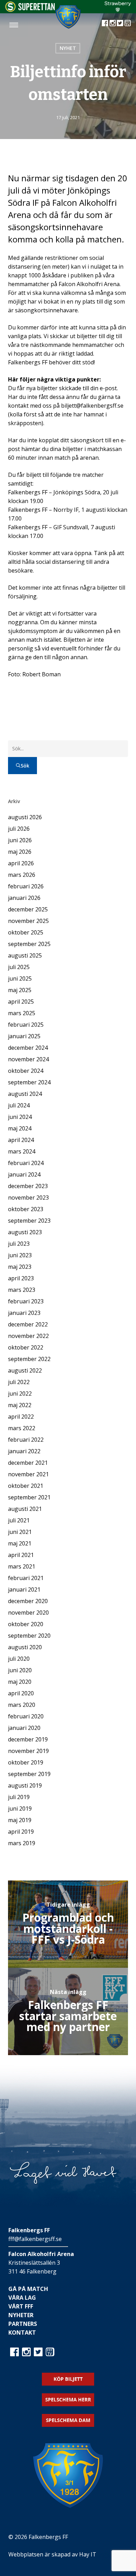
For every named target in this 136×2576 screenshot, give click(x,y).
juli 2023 (19, 1244)
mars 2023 (22, 1290)
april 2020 (21, 1693)
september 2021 (29, 1497)
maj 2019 (20, 1820)
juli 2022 (19, 1382)
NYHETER (21, 2315)
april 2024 (21, 1140)
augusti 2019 (25, 1785)
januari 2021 (24, 1589)
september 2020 (29, 1636)
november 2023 (28, 1198)
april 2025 (21, 1002)
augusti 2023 (25, 1232)
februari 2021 (26, 1578)
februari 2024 (26, 1163)
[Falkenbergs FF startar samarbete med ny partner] (68, 2011)
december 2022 (28, 1324)
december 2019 (28, 1739)
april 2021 (21, 1555)
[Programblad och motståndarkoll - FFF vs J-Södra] (68, 1924)
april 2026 (21, 863)
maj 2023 (20, 1267)
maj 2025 (20, 990)
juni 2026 (20, 840)
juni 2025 (20, 978)
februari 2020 (26, 1716)
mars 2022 (22, 1428)
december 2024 (28, 1048)
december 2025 (28, 909)
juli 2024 (19, 1105)
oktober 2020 (26, 1624)
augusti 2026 (25, 817)
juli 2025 (19, 967)
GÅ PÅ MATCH (28, 2289)
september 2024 (29, 1082)
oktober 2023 (26, 1209)
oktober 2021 (26, 1486)
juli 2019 (19, 1797)
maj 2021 (20, 1543)
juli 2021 (19, 1520)
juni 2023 (20, 1255)
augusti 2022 (25, 1370)
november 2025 (28, 921)
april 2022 (21, 1417)
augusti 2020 (25, 1647)
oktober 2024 (26, 1071)
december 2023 (28, 1186)
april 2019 (21, 1832)
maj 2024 (20, 1128)
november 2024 (28, 1059)
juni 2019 (20, 1809)
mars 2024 (22, 1151)
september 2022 (29, 1359)
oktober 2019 (26, 1762)
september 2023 (29, 1221)
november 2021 (28, 1474)
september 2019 (29, 1774)
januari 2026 (24, 898)
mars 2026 (22, 875)
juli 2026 (19, 829)
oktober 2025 (26, 932)
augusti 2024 (25, 1094)
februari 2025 (26, 1025)
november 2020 (28, 1613)
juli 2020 (19, 1659)
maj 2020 (20, 1682)
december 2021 (28, 1463)
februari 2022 (26, 1440)
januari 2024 (24, 1174)
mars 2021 (22, 1566)
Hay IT (88, 2554)
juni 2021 (20, 1532)
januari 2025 (24, 1036)
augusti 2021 (25, 1509)
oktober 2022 (26, 1347)
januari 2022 (24, 1451)
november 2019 (28, 1751)
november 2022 (28, 1336)
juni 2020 (20, 1670)
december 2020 (28, 1601)
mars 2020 (22, 1705)
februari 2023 (26, 1301)
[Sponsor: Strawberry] (118, 10)
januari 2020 (24, 1728)
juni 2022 (20, 1393)
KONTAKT (22, 2333)
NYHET (68, 48)
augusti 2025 (25, 955)
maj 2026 (20, 852)
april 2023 (21, 1278)
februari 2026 (26, 886)
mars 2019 (22, 1843)
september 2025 (29, 944)
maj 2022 (20, 1405)
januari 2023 (24, 1313)
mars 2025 (22, 1013)
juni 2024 (20, 1117)
